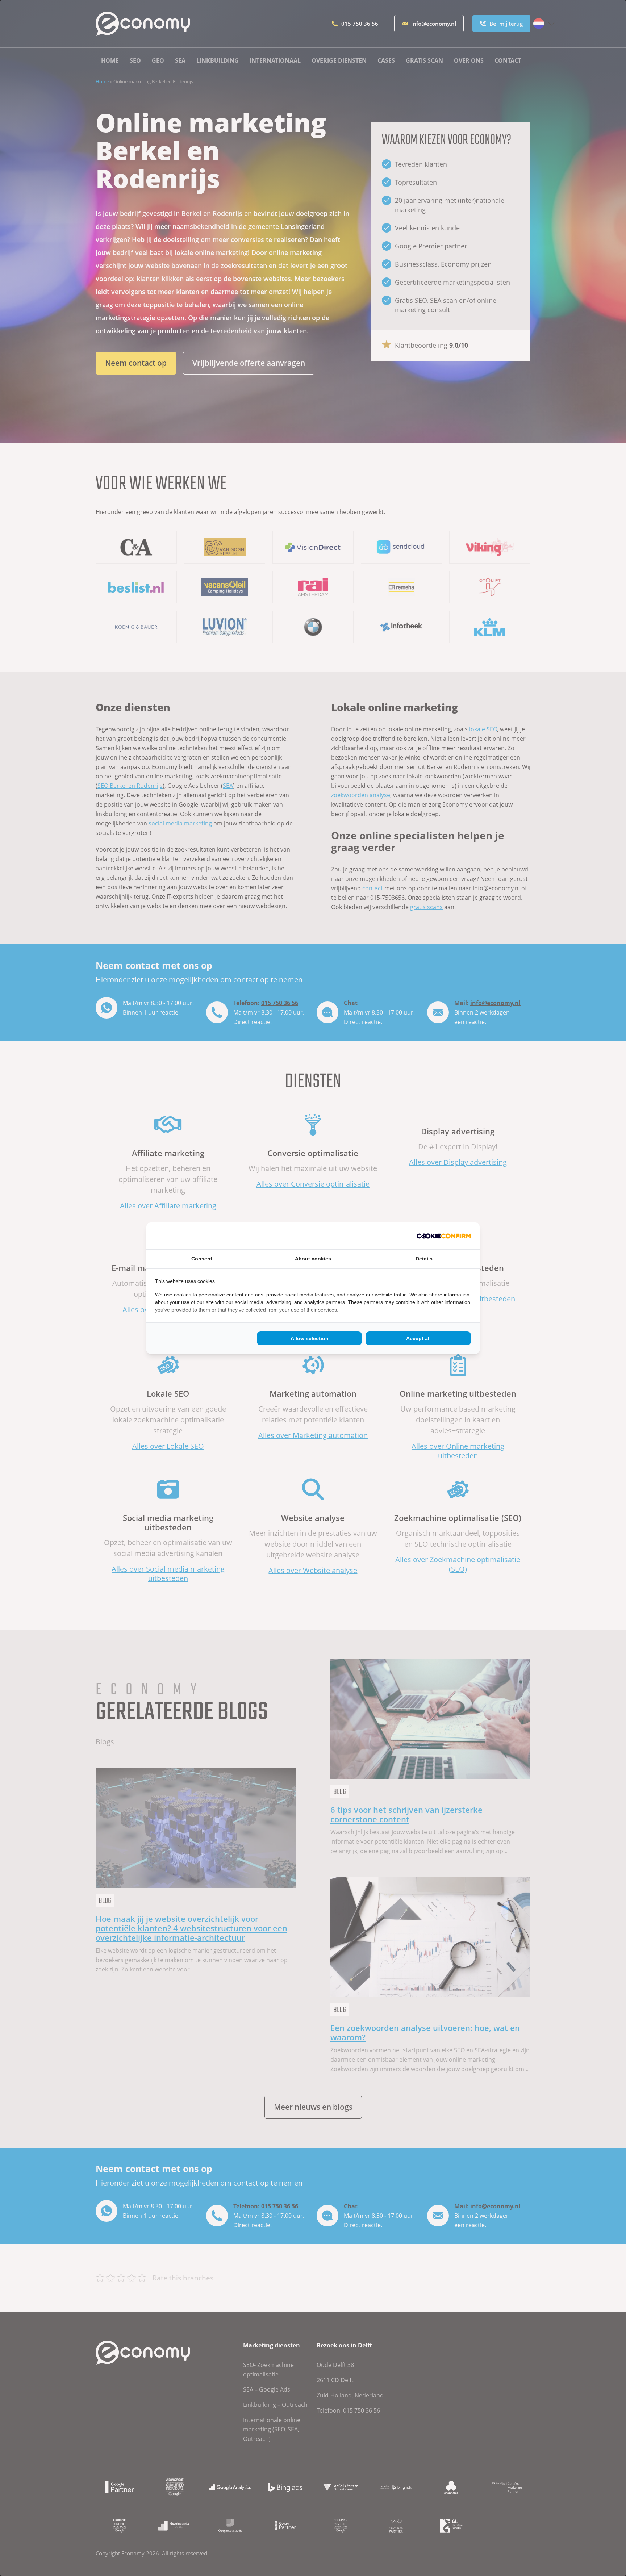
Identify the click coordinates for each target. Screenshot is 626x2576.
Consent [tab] (202, 1259)
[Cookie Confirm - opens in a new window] (444, 1236)
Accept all (418, 1338)
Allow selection (310, 1338)
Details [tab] (424, 1259)
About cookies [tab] (313, 1259)
